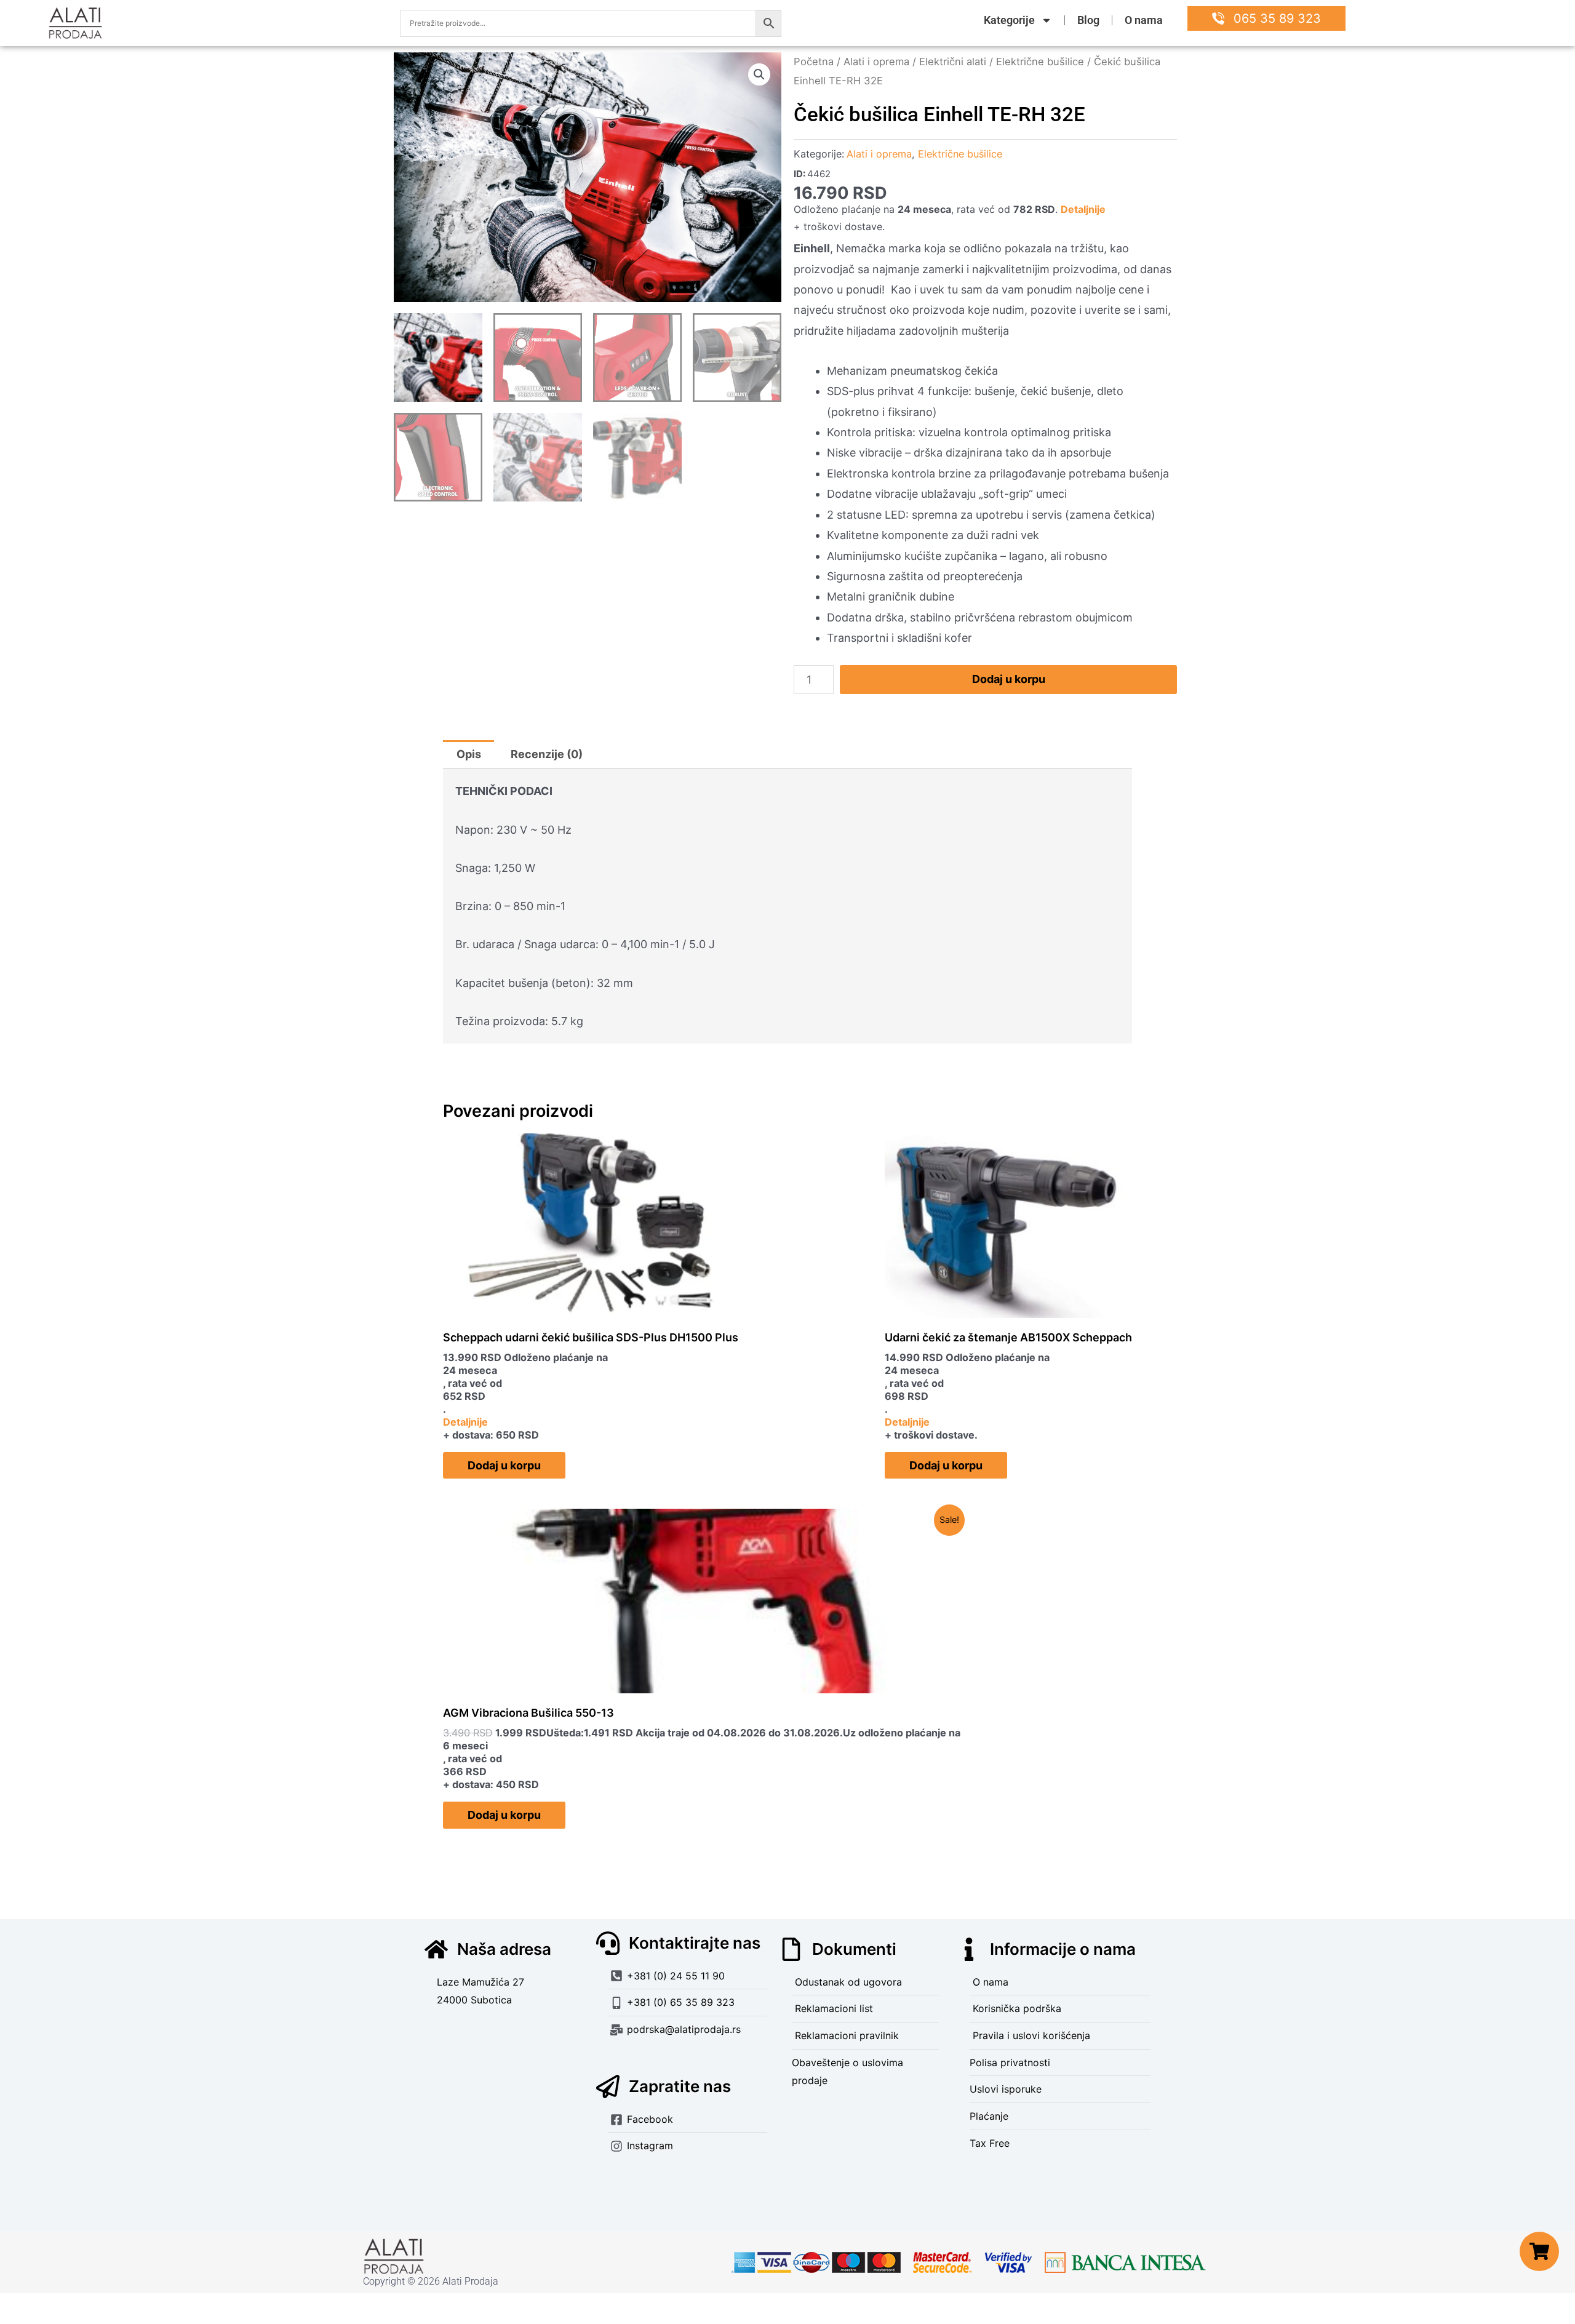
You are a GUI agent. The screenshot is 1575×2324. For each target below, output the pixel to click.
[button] (759, 74)
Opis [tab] (469, 754)
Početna (814, 62)
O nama (1144, 20)
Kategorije (1009, 20)
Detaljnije (1083, 209)
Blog (1088, 20)
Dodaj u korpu (1009, 679)
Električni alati (953, 62)
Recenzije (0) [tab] (547, 754)
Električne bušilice (1040, 62)
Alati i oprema (876, 62)
